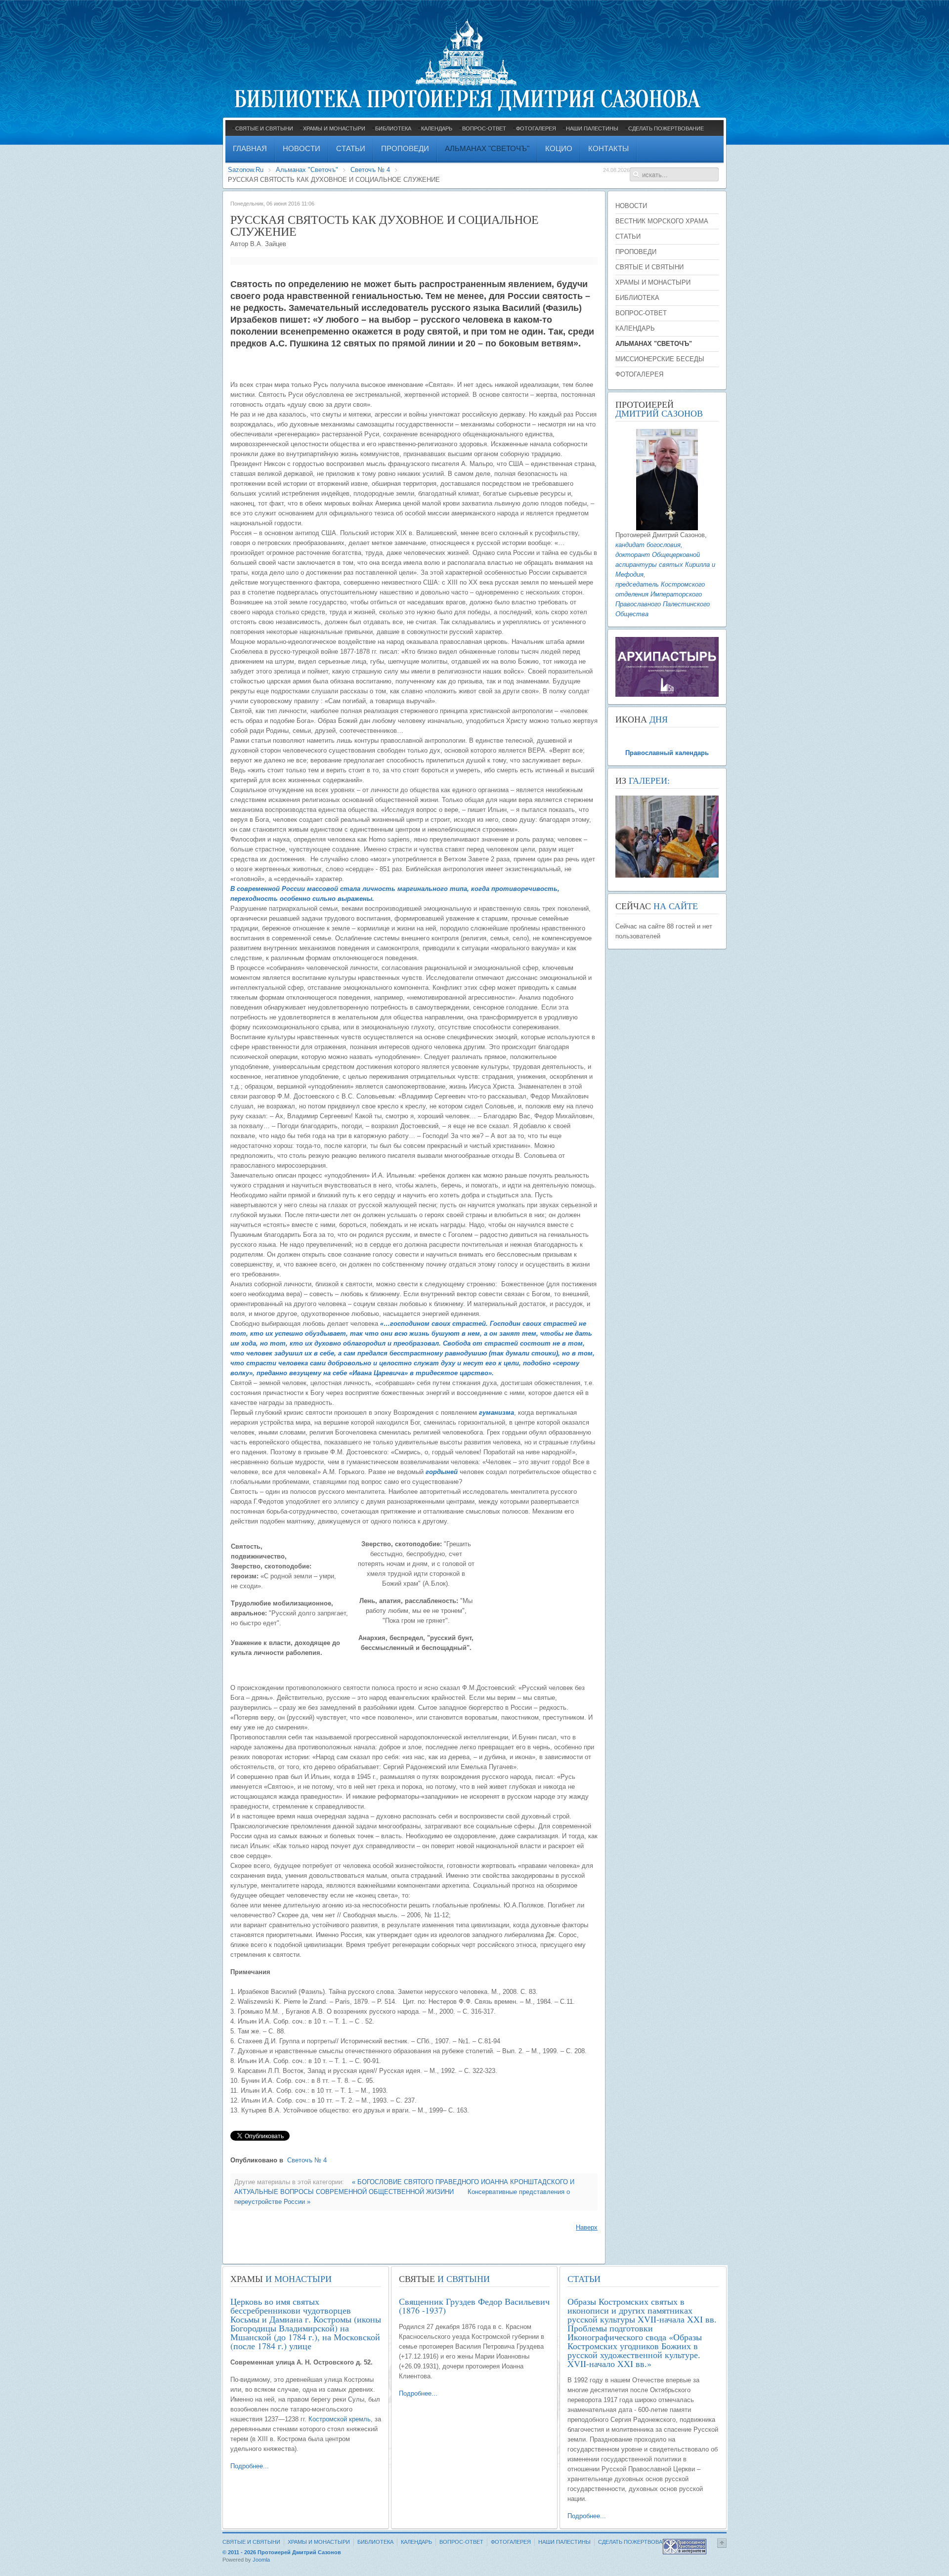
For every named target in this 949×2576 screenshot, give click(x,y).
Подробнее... (250, 2466)
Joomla (261, 2560)
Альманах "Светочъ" (307, 170)
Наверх (587, 2227)
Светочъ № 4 (370, 170)
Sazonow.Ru (246, 170)
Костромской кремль (340, 2419)
